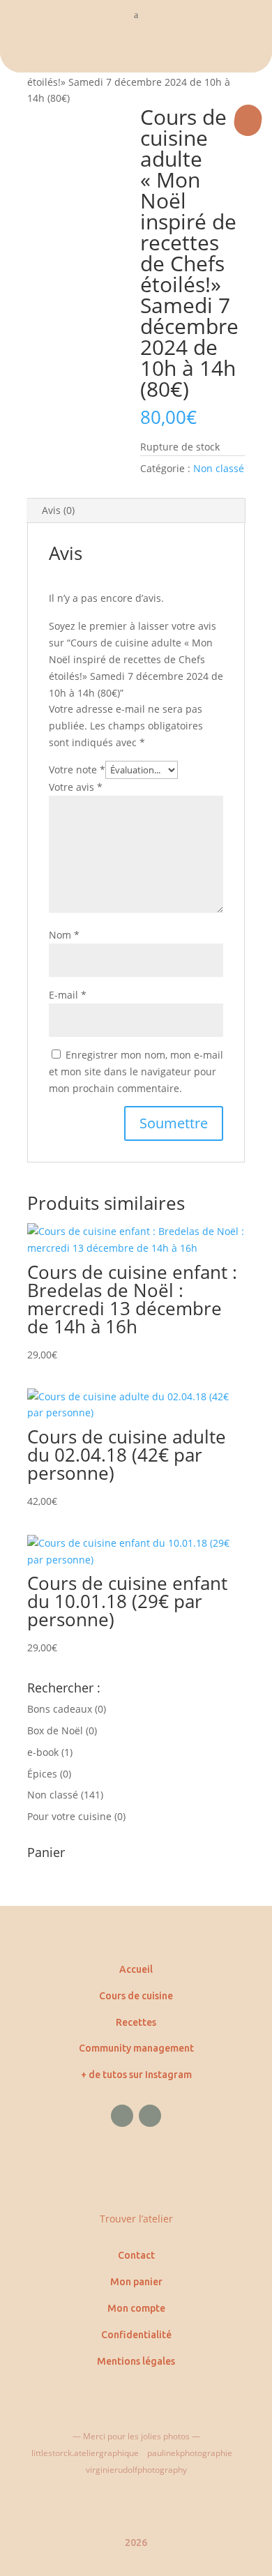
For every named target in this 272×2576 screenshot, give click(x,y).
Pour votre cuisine (69, 1816)
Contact (136, 2255)
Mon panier (136, 2282)
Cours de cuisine (136, 1996)
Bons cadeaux (60, 1709)
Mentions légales (136, 2361)
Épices (42, 1774)
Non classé (219, 468)
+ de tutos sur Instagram (136, 2075)
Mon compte (136, 2308)
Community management (136, 2048)
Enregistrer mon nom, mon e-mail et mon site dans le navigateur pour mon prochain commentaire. (136, 1071)
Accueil (136, 1969)
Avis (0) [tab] (58, 510)
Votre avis (76, 787)
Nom (64, 935)
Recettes (136, 2022)
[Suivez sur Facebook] (122, 2116)
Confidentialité (136, 2335)
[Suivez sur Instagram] (150, 2116)
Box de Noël (55, 1730)
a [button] (136, 15)
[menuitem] (136, 52)
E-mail (68, 995)
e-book (43, 1752)
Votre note (77, 770)
